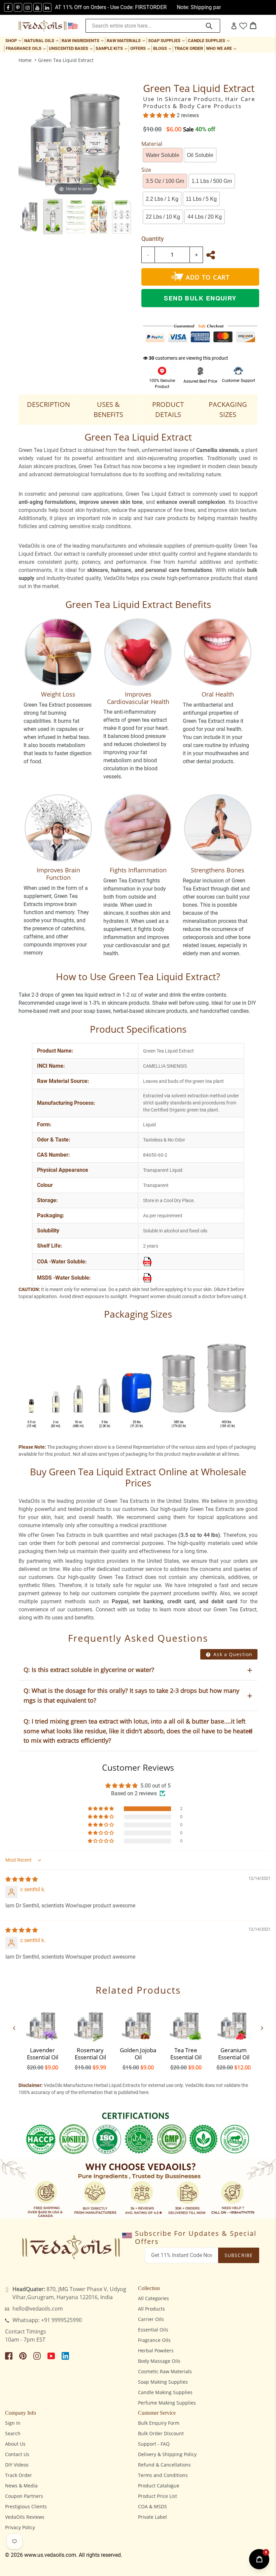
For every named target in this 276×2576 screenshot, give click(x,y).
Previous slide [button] (14, 2028)
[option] (30, 217)
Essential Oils (153, 2330)
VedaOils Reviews (25, 2517)
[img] (22, 1879)
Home (25, 60)
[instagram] (28, 7)
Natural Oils (42, 40)
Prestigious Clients (26, 2506)
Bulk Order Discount (161, 2433)
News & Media (21, 2486)
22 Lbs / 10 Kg (163, 217)
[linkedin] (47, 7)
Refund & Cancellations (164, 2465)
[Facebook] (8, 7)
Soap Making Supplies (163, 2382)
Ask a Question (232, 1654)
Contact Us (17, 2454)
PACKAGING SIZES (228, 409)
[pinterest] (18, 7)
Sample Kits (112, 48)
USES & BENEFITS (108, 409)
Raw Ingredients (83, 40)
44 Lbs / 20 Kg (205, 217)
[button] (160, 115)
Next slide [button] (262, 2028)
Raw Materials (127, 40)
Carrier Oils (151, 2319)
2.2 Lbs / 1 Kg (162, 199)
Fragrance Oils (26, 48)
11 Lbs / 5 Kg (201, 199)
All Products (151, 2309)
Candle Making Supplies (165, 2392)
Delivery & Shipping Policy (167, 2454)
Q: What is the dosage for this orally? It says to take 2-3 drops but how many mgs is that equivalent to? (131, 1695)
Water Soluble (163, 155)
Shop (14, 40)
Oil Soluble (200, 155)
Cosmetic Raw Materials (165, 2371)
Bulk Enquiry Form (159, 2423)
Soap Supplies (167, 40)
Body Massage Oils (159, 2361)
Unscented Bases (71, 48)
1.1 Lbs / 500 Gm (212, 181)
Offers (141, 48)
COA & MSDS (152, 2506)
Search (13, 2433)
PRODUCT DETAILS (168, 409)
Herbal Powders (156, 2350)
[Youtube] (38, 7)
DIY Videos (17, 2465)
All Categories (153, 2298)
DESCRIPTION (48, 404)
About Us (15, 2444)
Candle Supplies (209, 40)
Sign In (13, 2423)
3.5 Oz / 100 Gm (165, 181)
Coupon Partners (24, 2496)
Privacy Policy (20, 2527)
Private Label (152, 2517)
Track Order (189, 48)
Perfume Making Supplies (167, 2403)
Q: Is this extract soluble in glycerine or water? (89, 1670)
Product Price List (158, 2496)
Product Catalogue (159, 2486)
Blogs (163, 48)
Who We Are (222, 48)
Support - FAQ (154, 2444)
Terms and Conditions (163, 2475)
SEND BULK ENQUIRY (200, 298)
